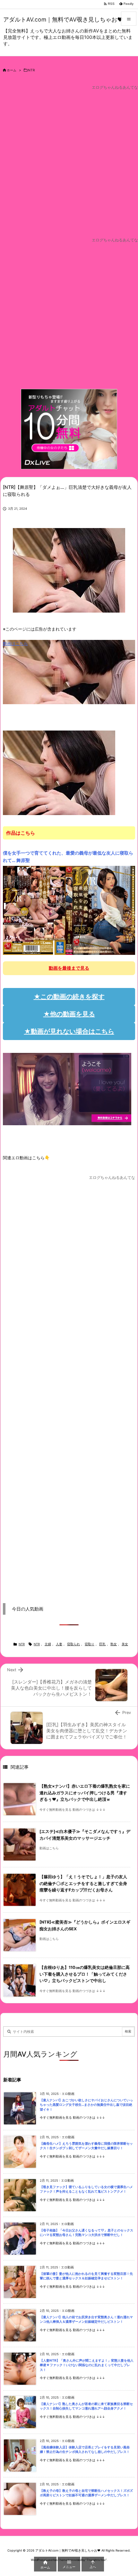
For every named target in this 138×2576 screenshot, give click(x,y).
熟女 (114, 1644)
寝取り (90, 1644)
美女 (125, 1644)
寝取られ (73, 1644)
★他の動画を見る (69, 1014)
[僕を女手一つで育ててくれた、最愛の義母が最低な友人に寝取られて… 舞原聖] (69, 910)
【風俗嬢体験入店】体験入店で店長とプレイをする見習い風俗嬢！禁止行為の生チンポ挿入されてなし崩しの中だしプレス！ (85, 2450)
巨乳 (102, 1644)
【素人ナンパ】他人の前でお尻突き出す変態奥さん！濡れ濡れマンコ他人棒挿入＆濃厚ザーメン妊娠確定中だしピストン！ (86, 2320)
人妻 (59, 1644)
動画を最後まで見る (69, 968)
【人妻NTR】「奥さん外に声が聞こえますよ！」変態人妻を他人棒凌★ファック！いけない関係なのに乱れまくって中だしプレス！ (87, 2365)
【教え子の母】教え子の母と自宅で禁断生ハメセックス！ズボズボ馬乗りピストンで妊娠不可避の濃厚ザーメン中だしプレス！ (86, 2493)
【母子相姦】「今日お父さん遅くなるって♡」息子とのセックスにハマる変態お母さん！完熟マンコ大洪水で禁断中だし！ (86, 2233)
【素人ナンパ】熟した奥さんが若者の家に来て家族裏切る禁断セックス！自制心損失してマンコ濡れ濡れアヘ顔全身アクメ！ (86, 2406)
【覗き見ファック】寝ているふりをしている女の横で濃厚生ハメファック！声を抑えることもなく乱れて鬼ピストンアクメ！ (86, 2189)
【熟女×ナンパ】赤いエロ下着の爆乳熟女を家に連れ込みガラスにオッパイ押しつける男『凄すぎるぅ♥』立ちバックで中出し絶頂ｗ (85, 1793)
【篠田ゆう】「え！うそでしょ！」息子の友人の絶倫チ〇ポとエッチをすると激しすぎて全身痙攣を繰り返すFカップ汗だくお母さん (83, 1883)
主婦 (48, 1644)
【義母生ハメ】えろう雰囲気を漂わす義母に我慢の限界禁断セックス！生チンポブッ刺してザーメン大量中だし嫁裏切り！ (86, 2146)
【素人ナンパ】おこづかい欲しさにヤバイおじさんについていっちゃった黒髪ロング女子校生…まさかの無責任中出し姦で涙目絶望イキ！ (86, 2105)
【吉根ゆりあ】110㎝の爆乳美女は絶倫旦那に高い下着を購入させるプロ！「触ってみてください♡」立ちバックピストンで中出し (85, 1974)
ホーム (12, 70)
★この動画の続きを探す (69, 997)
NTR (31, 70)
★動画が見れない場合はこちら (69, 1031)
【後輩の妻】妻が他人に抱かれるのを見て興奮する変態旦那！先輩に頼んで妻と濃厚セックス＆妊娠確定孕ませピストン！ (86, 2276)
